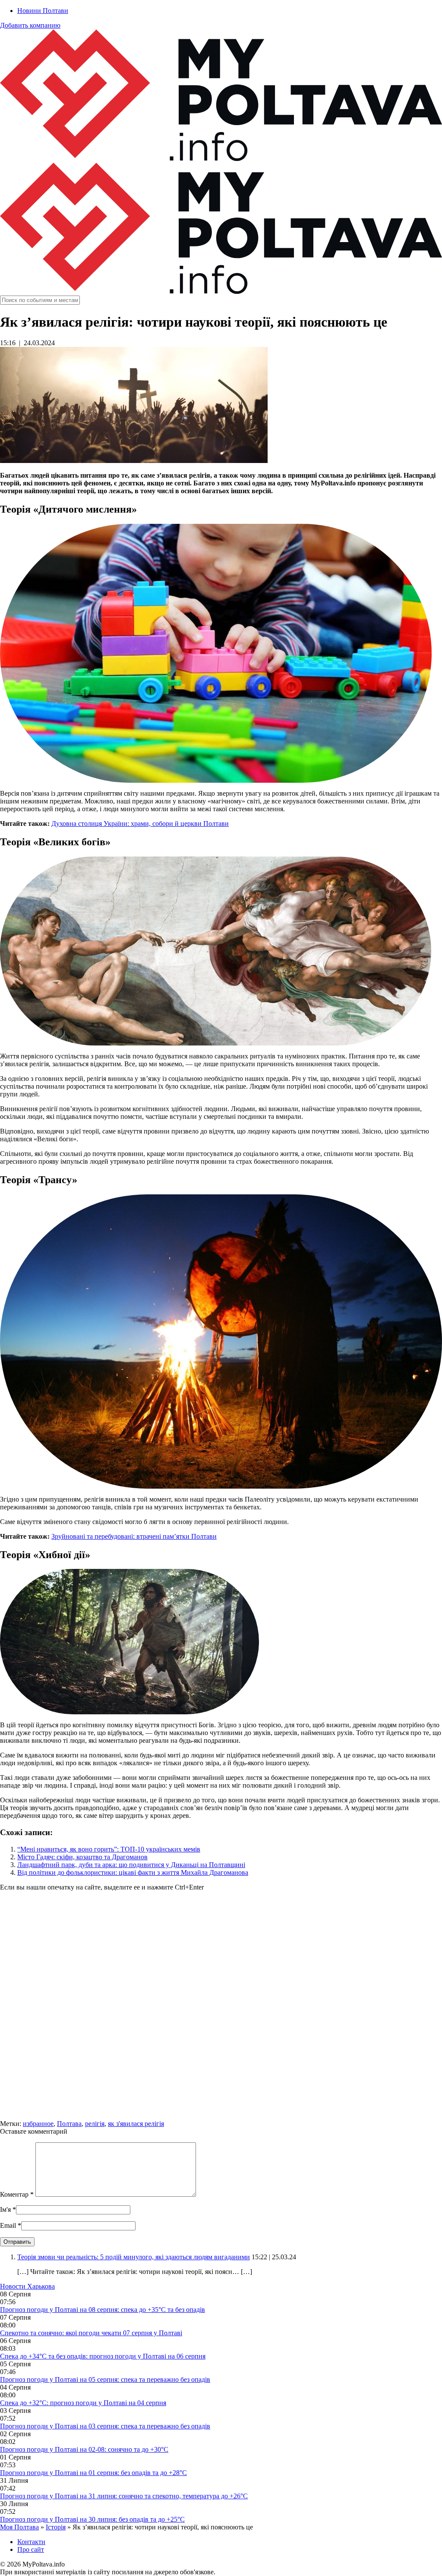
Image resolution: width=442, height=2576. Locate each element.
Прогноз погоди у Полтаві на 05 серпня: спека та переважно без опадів (105, 2379)
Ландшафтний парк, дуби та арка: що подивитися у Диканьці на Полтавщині (131, 1865)
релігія (95, 2124)
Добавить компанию (30, 25)
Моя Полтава (19, 2527)
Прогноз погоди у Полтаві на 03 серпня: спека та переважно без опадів (105, 2426)
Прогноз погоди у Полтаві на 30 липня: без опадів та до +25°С (92, 2519)
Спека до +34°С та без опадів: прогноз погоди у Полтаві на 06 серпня (103, 2356)
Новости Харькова (27, 2286)
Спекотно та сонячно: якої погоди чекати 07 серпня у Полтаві (91, 2333)
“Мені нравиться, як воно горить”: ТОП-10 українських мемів (109, 1849)
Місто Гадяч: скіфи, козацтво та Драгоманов (82, 1857)
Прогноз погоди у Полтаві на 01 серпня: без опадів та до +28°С (93, 2473)
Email (8, 2225)
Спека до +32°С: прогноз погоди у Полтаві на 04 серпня (83, 2403)
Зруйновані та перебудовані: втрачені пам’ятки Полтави (134, 1536)
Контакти (31, 2542)
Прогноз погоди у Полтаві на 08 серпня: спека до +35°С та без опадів (103, 2310)
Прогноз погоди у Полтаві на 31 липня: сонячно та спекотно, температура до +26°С (124, 2496)
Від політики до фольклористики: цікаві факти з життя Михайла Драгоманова (133, 1872)
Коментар (17, 2194)
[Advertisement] (221, 2009)
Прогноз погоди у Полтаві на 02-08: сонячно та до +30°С (84, 2449)
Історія (56, 2527)
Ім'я (5, 2209)
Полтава (69, 2124)
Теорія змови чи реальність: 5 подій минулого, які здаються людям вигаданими (134, 2257)
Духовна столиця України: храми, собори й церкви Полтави (140, 824)
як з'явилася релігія (136, 2124)
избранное (38, 2124)
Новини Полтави (43, 11)
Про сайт (31, 2549)
